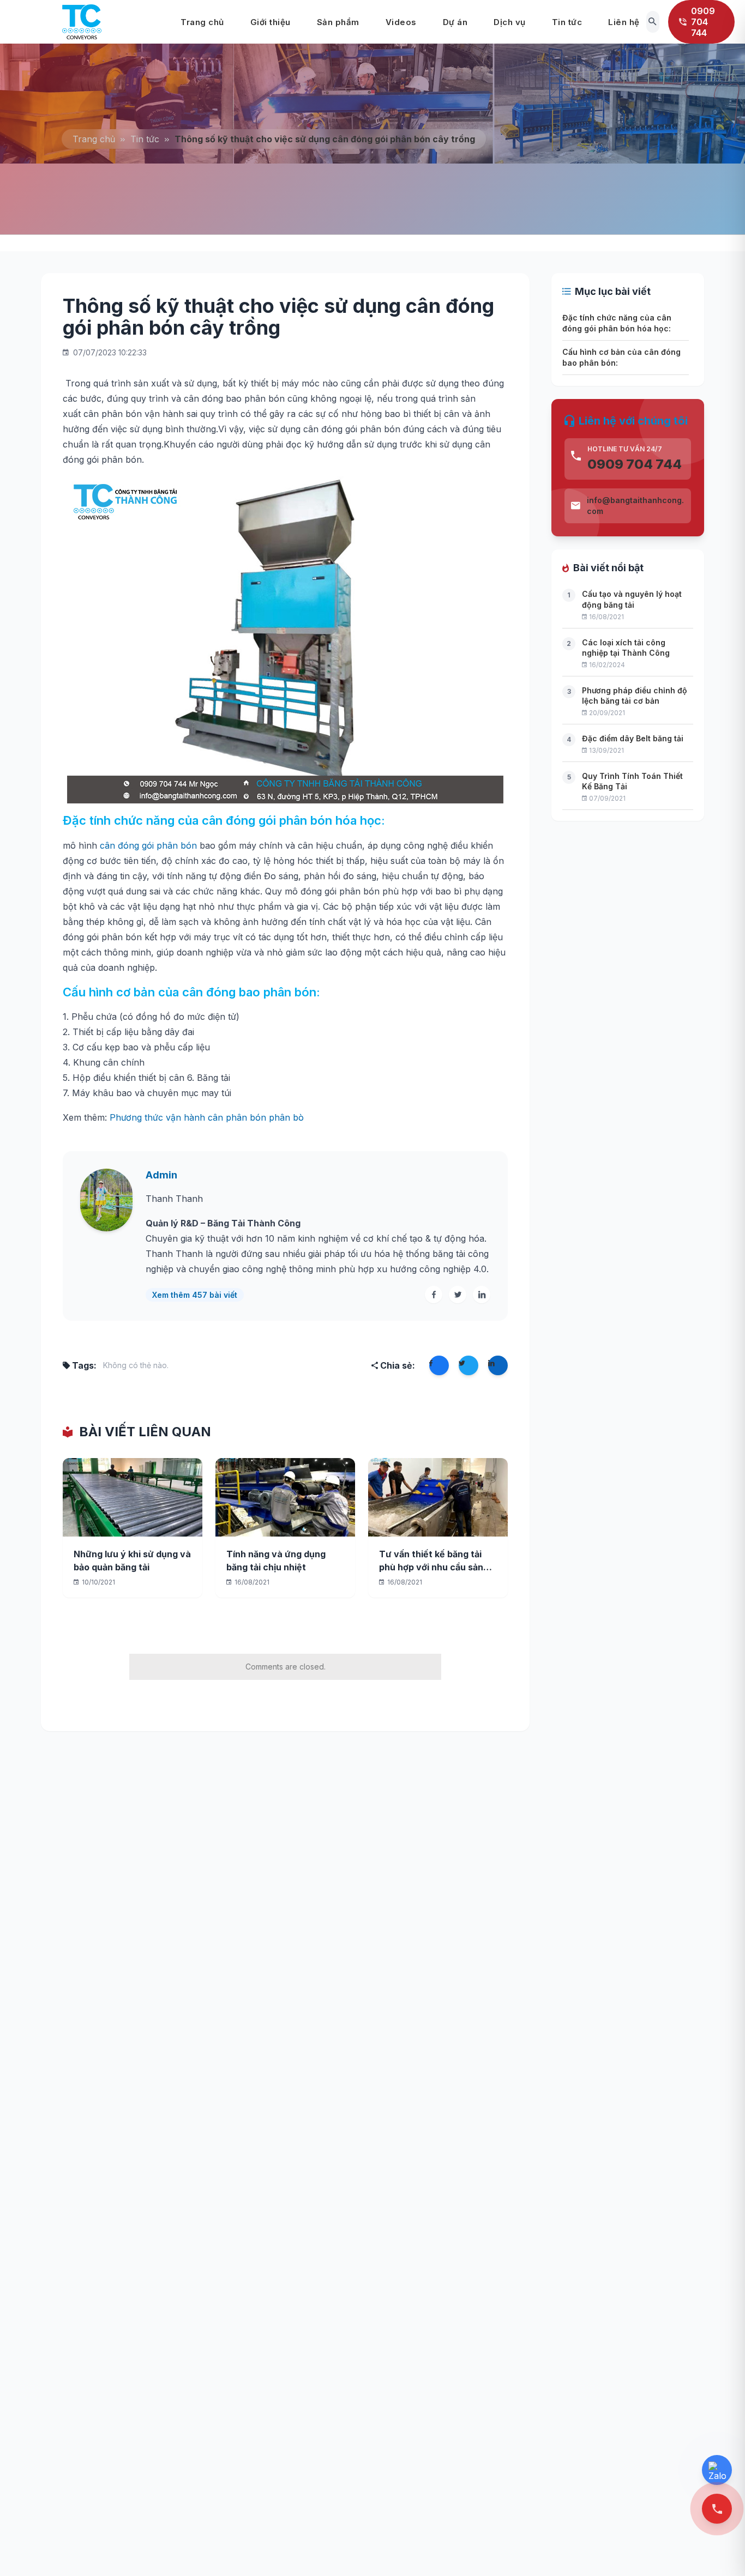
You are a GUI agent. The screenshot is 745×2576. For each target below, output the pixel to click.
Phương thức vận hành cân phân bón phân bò (207, 1117)
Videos (401, 22)
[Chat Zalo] (717, 2470)
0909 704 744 (635, 464)
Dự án (455, 22)
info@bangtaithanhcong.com (635, 506)
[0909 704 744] (717, 2509)
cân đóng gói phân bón (148, 845)
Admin (161, 1175)
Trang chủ (202, 22)
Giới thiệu (271, 22)
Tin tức (567, 22)
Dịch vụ (510, 22)
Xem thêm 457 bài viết (195, 1295)
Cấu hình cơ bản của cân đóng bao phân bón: (621, 357)
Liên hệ (624, 22)
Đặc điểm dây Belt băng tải (633, 738)
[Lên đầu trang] (719, 2550)
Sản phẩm (338, 22)
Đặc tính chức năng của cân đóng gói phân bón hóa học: (617, 323)
